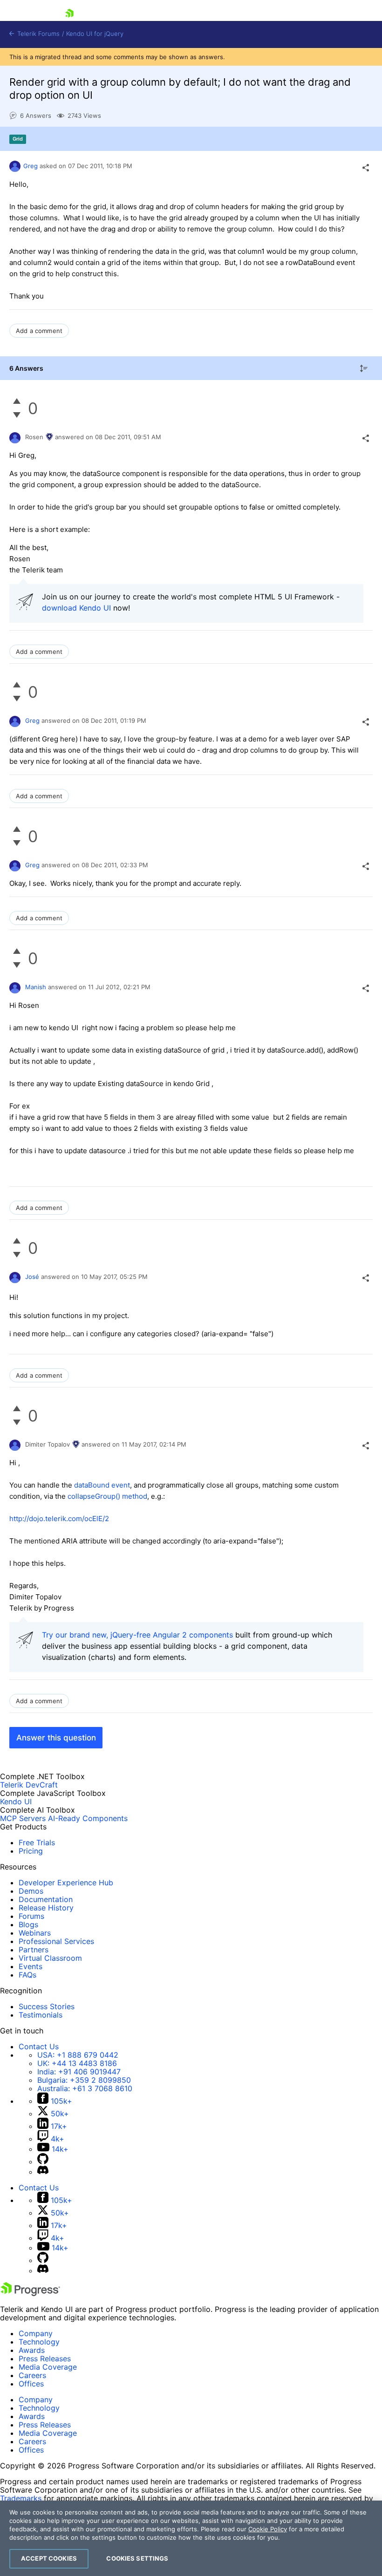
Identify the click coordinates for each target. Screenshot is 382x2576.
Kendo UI (16, 1801)
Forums (31, 1916)
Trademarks (21, 2498)
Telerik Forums (38, 34)
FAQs (27, 1975)
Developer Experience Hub (66, 1883)
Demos (31, 1891)
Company (36, 2333)
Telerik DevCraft (29, 1785)
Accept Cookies (49, 2558)
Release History (46, 1908)
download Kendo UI (76, 608)
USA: (78, 2055)
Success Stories (47, 2006)
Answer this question (56, 1738)
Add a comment (39, 331)
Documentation (46, 1899)
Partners (34, 1950)
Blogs (28, 1924)
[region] (191, 2538)
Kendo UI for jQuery (95, 34)
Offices (31, 2384)
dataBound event (101, 1485)
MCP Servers (23, 1818)
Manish (36, 987)
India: (79, 2072)
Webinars (35, 1933)
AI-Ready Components (88, 1818)
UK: (77, 2063)
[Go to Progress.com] (30, 2293)
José (32, 1277)
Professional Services (56, 1941)
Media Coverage (48, 2367)
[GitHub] (43, 2161)
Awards (32, 2350)
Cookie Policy (268, 2529)
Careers (32, 2375)
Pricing (31, 1851)
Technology (39, 2342)
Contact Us (39, 2046)
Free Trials (37, 1842)
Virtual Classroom (50, 1958)
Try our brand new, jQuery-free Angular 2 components (137, 1635)
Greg (31, 166)
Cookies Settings (137, 2558)
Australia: (85, 2088)
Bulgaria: (84, 2080)
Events (31, 1966)
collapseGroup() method (106, 1496)
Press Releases (45, 2359)
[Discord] (43, 2172)
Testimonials (41, 2015)
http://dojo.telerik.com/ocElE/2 (59, 1519)
